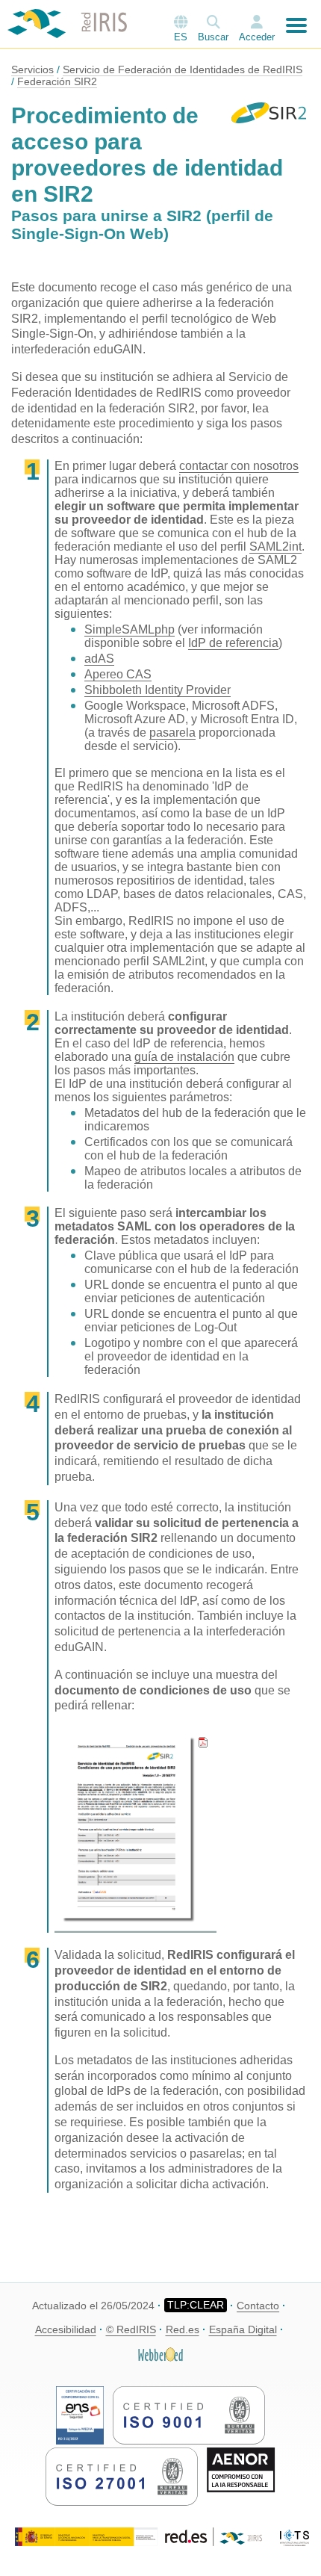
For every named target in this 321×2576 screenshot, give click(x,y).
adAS (99, 659)
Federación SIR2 (57, 81)
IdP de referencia (233, 643)
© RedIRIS (131, 2329)
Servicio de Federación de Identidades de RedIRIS (183, 69)
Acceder (257, 37)
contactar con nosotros (239, 466)
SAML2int (275, 547)
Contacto (258, 2306)
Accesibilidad (66, 2329)
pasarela (172, 733)
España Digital (243, 2329)
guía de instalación (184, 1057)
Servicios (32, 69)
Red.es (183, 2329)
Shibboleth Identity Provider (158, 690)
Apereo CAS (118, 674)
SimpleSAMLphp (130, 629)
